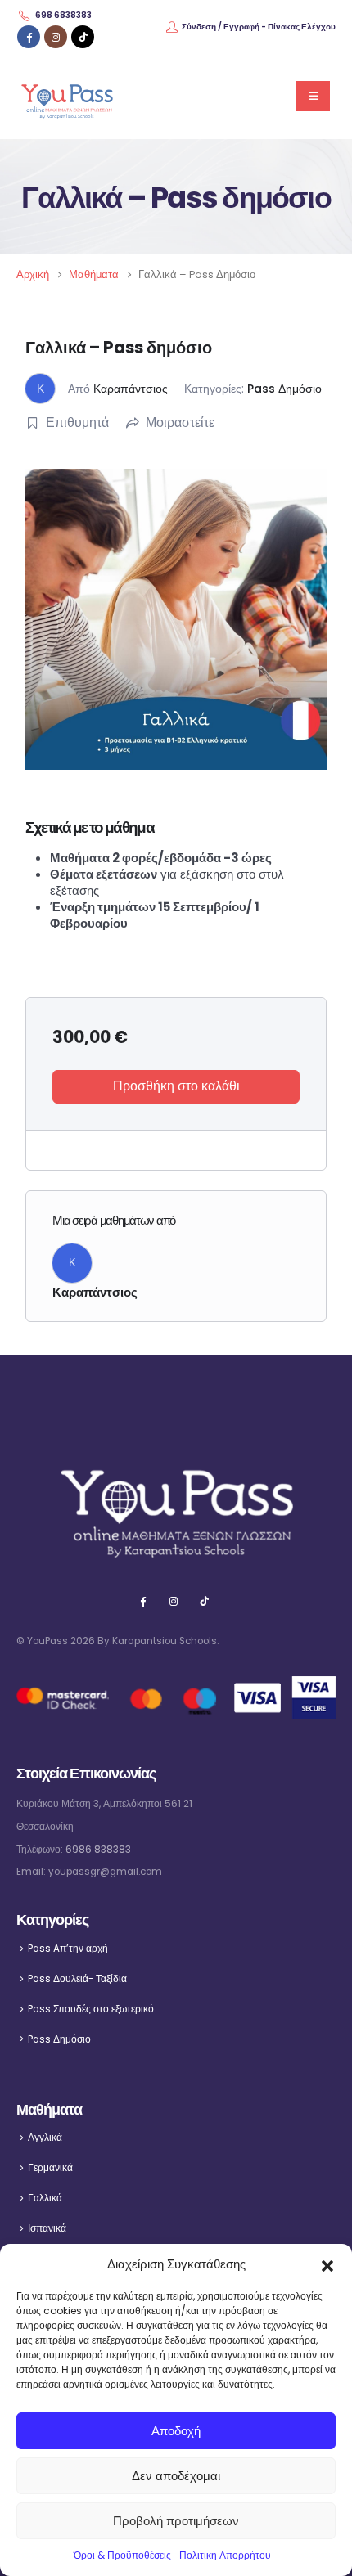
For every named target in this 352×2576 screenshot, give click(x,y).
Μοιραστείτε (180, 423)
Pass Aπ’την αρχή (68, 1949)
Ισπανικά (47, 2228)
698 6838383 (63, 15)
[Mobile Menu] (313, 96)
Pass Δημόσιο (284, 389)
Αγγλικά (45, 2138)
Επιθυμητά (77, 423)
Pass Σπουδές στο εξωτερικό (91, 2009)
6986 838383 (98, 1850)
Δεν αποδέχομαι (176, 2476)
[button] (327, 2264)
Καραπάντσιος (131, 389)
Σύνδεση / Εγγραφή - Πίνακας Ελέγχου (259, 27)
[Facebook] (29, 37)
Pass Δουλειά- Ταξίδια (77, 1979)
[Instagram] (56, 37)
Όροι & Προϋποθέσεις (122, 2555)
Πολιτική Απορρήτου (225, 2555)
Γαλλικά (45, 2198)
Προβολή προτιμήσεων (176, 2521)
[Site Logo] (67, 96)
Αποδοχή (176, 2431)
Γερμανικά (50, 2168)
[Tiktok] (83, 37)
